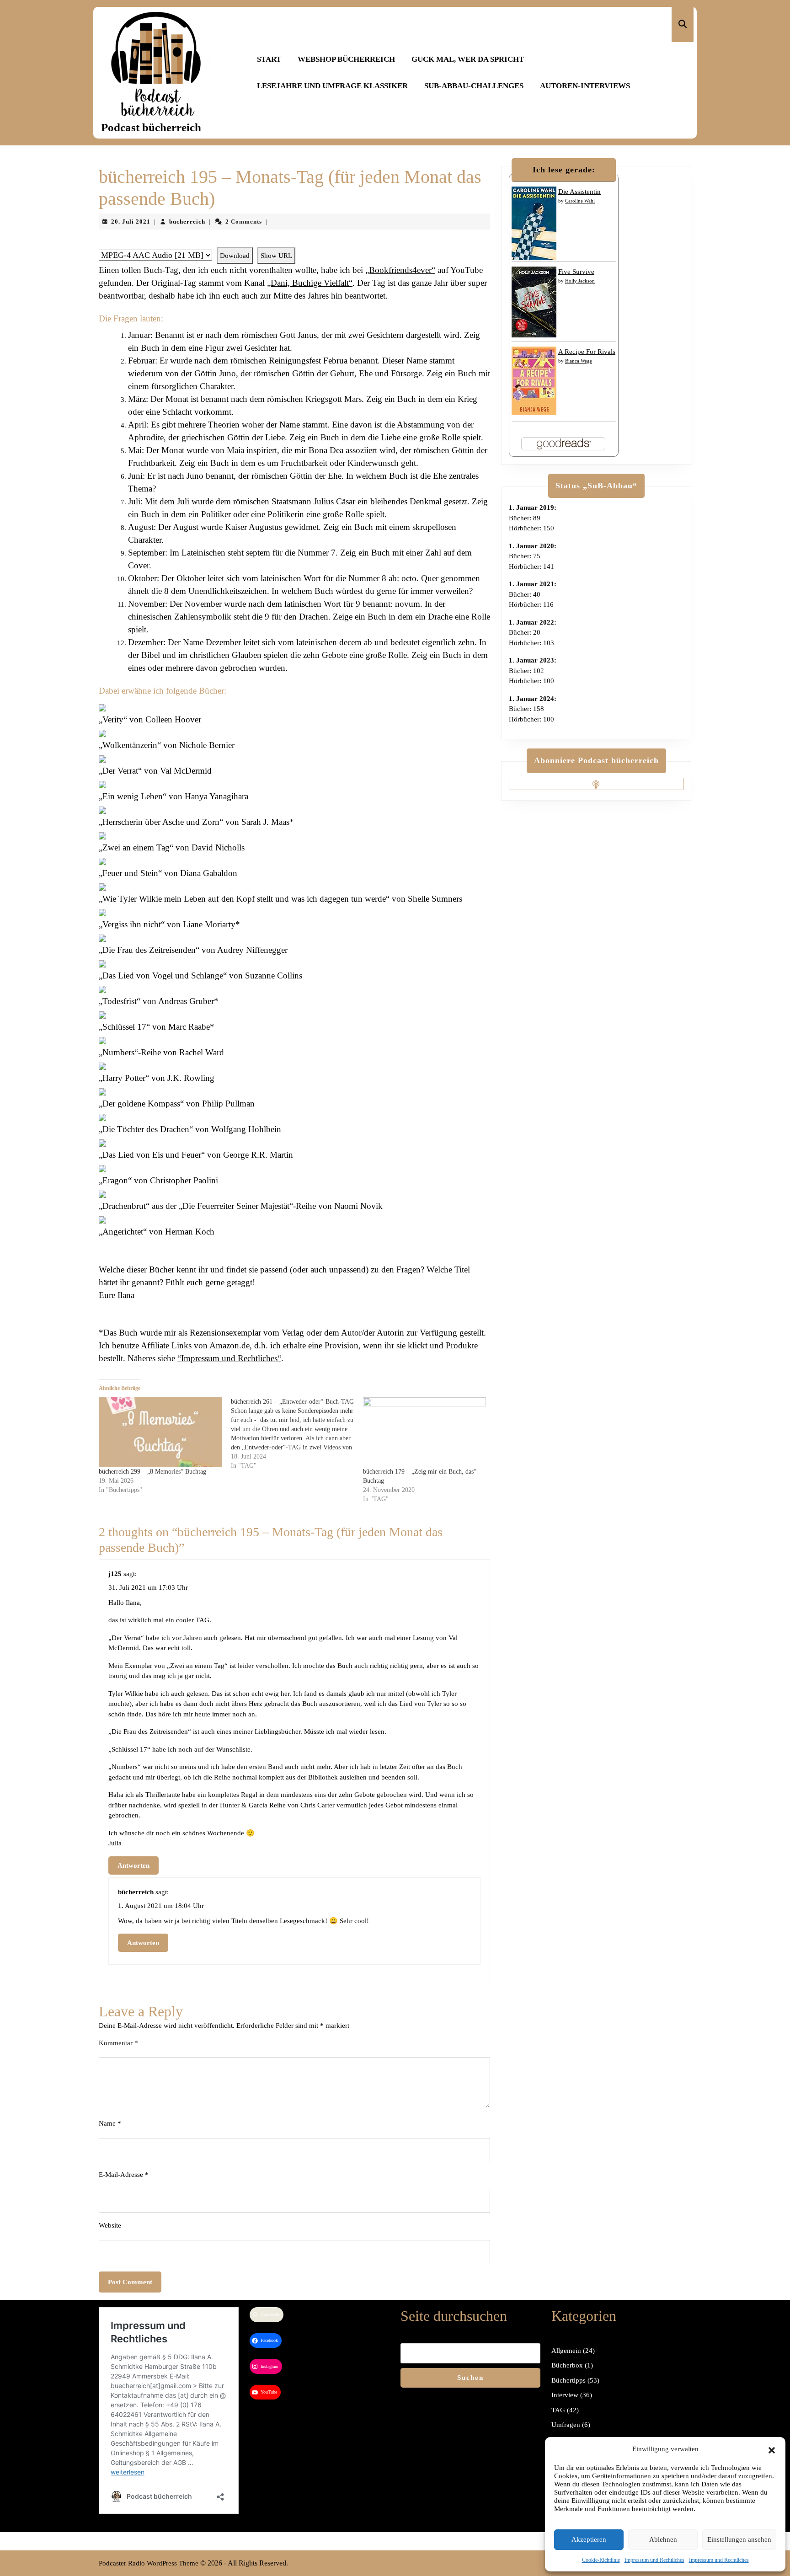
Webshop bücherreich (346, 59)
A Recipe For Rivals (587, 352)
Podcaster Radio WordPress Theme (149, 2563)
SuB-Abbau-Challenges (474, 86)
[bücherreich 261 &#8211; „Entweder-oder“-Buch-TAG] (297, 1434)
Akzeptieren (589, 2539)
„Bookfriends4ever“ (400, 270)
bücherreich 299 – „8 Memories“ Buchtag (152, 1472)
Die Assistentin (579, 192)
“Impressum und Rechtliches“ (229, 1358)
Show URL (276, 256)
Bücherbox (567, 2365)
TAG (558, 2410)
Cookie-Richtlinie (601, 2560)
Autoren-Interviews (585, 86)
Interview (565, 2395)
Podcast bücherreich (151, 127)
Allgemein (566, 2351)
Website (110, 2225)
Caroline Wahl (580, 201)
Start (269, 59)
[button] (772, 2449)
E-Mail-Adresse (124, 2175)
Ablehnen (663, 2539)
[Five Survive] (534, 301)
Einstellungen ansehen (739, 2539)
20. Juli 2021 (131, 222)
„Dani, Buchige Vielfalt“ (310, 283)
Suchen (470, 2378)
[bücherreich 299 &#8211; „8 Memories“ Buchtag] (160, 1432)
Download (235, 256)
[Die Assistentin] (534, 223)
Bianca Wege (579, 361)
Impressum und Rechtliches (654, 2560)
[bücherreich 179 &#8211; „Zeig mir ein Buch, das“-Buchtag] (424, 1432)
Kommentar (118, 2043)
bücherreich (187, 222)
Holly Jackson (580, 281)
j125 (115, 1574)
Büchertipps (568, 2380)
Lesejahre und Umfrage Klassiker (332, 86)
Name (110, 2123)
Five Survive (576, 272)
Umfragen (566, 2425)
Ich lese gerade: (564, 170)
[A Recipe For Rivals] (534, 380)
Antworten (133, 1865)
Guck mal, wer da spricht (468, 59)
